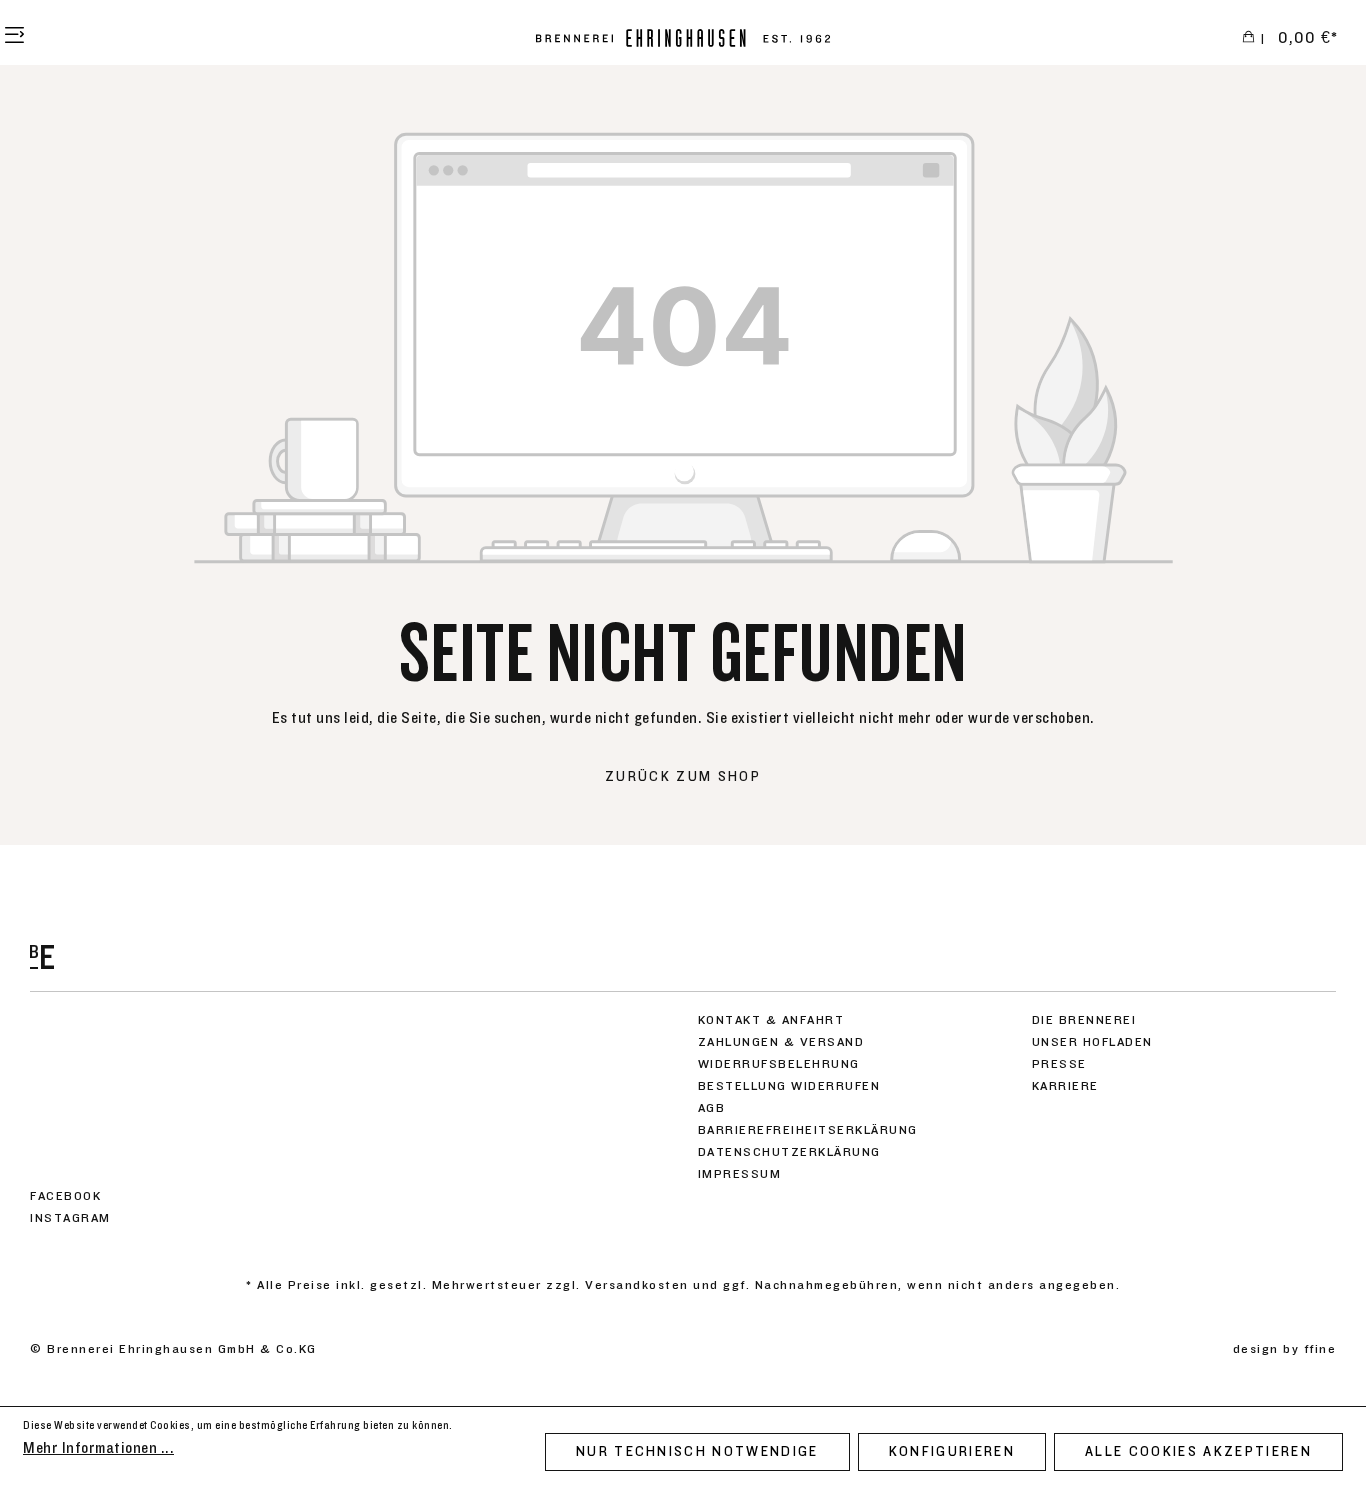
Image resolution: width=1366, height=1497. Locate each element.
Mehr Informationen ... (98, 1448)
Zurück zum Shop (683, 777)
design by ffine (1285, 1349)
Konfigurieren (952, 1452)
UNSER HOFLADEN (1092, 1042)
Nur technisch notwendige (697, 1452)
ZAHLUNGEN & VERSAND (781, 1042)
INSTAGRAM (70, 1218)
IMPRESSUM (740, 1174)
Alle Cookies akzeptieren (1198, 1452)
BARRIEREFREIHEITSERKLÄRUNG (808, 1130)
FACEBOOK (65, 1196)
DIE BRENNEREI (1084, 1020)
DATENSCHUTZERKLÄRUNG (789, 1152)
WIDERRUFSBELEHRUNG (779, 1064)
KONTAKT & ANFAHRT (771, 1020)
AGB (712, 1108)
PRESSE (1059, 1064)
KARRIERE (1065, 1086)
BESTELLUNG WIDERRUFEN (789, 1086)
